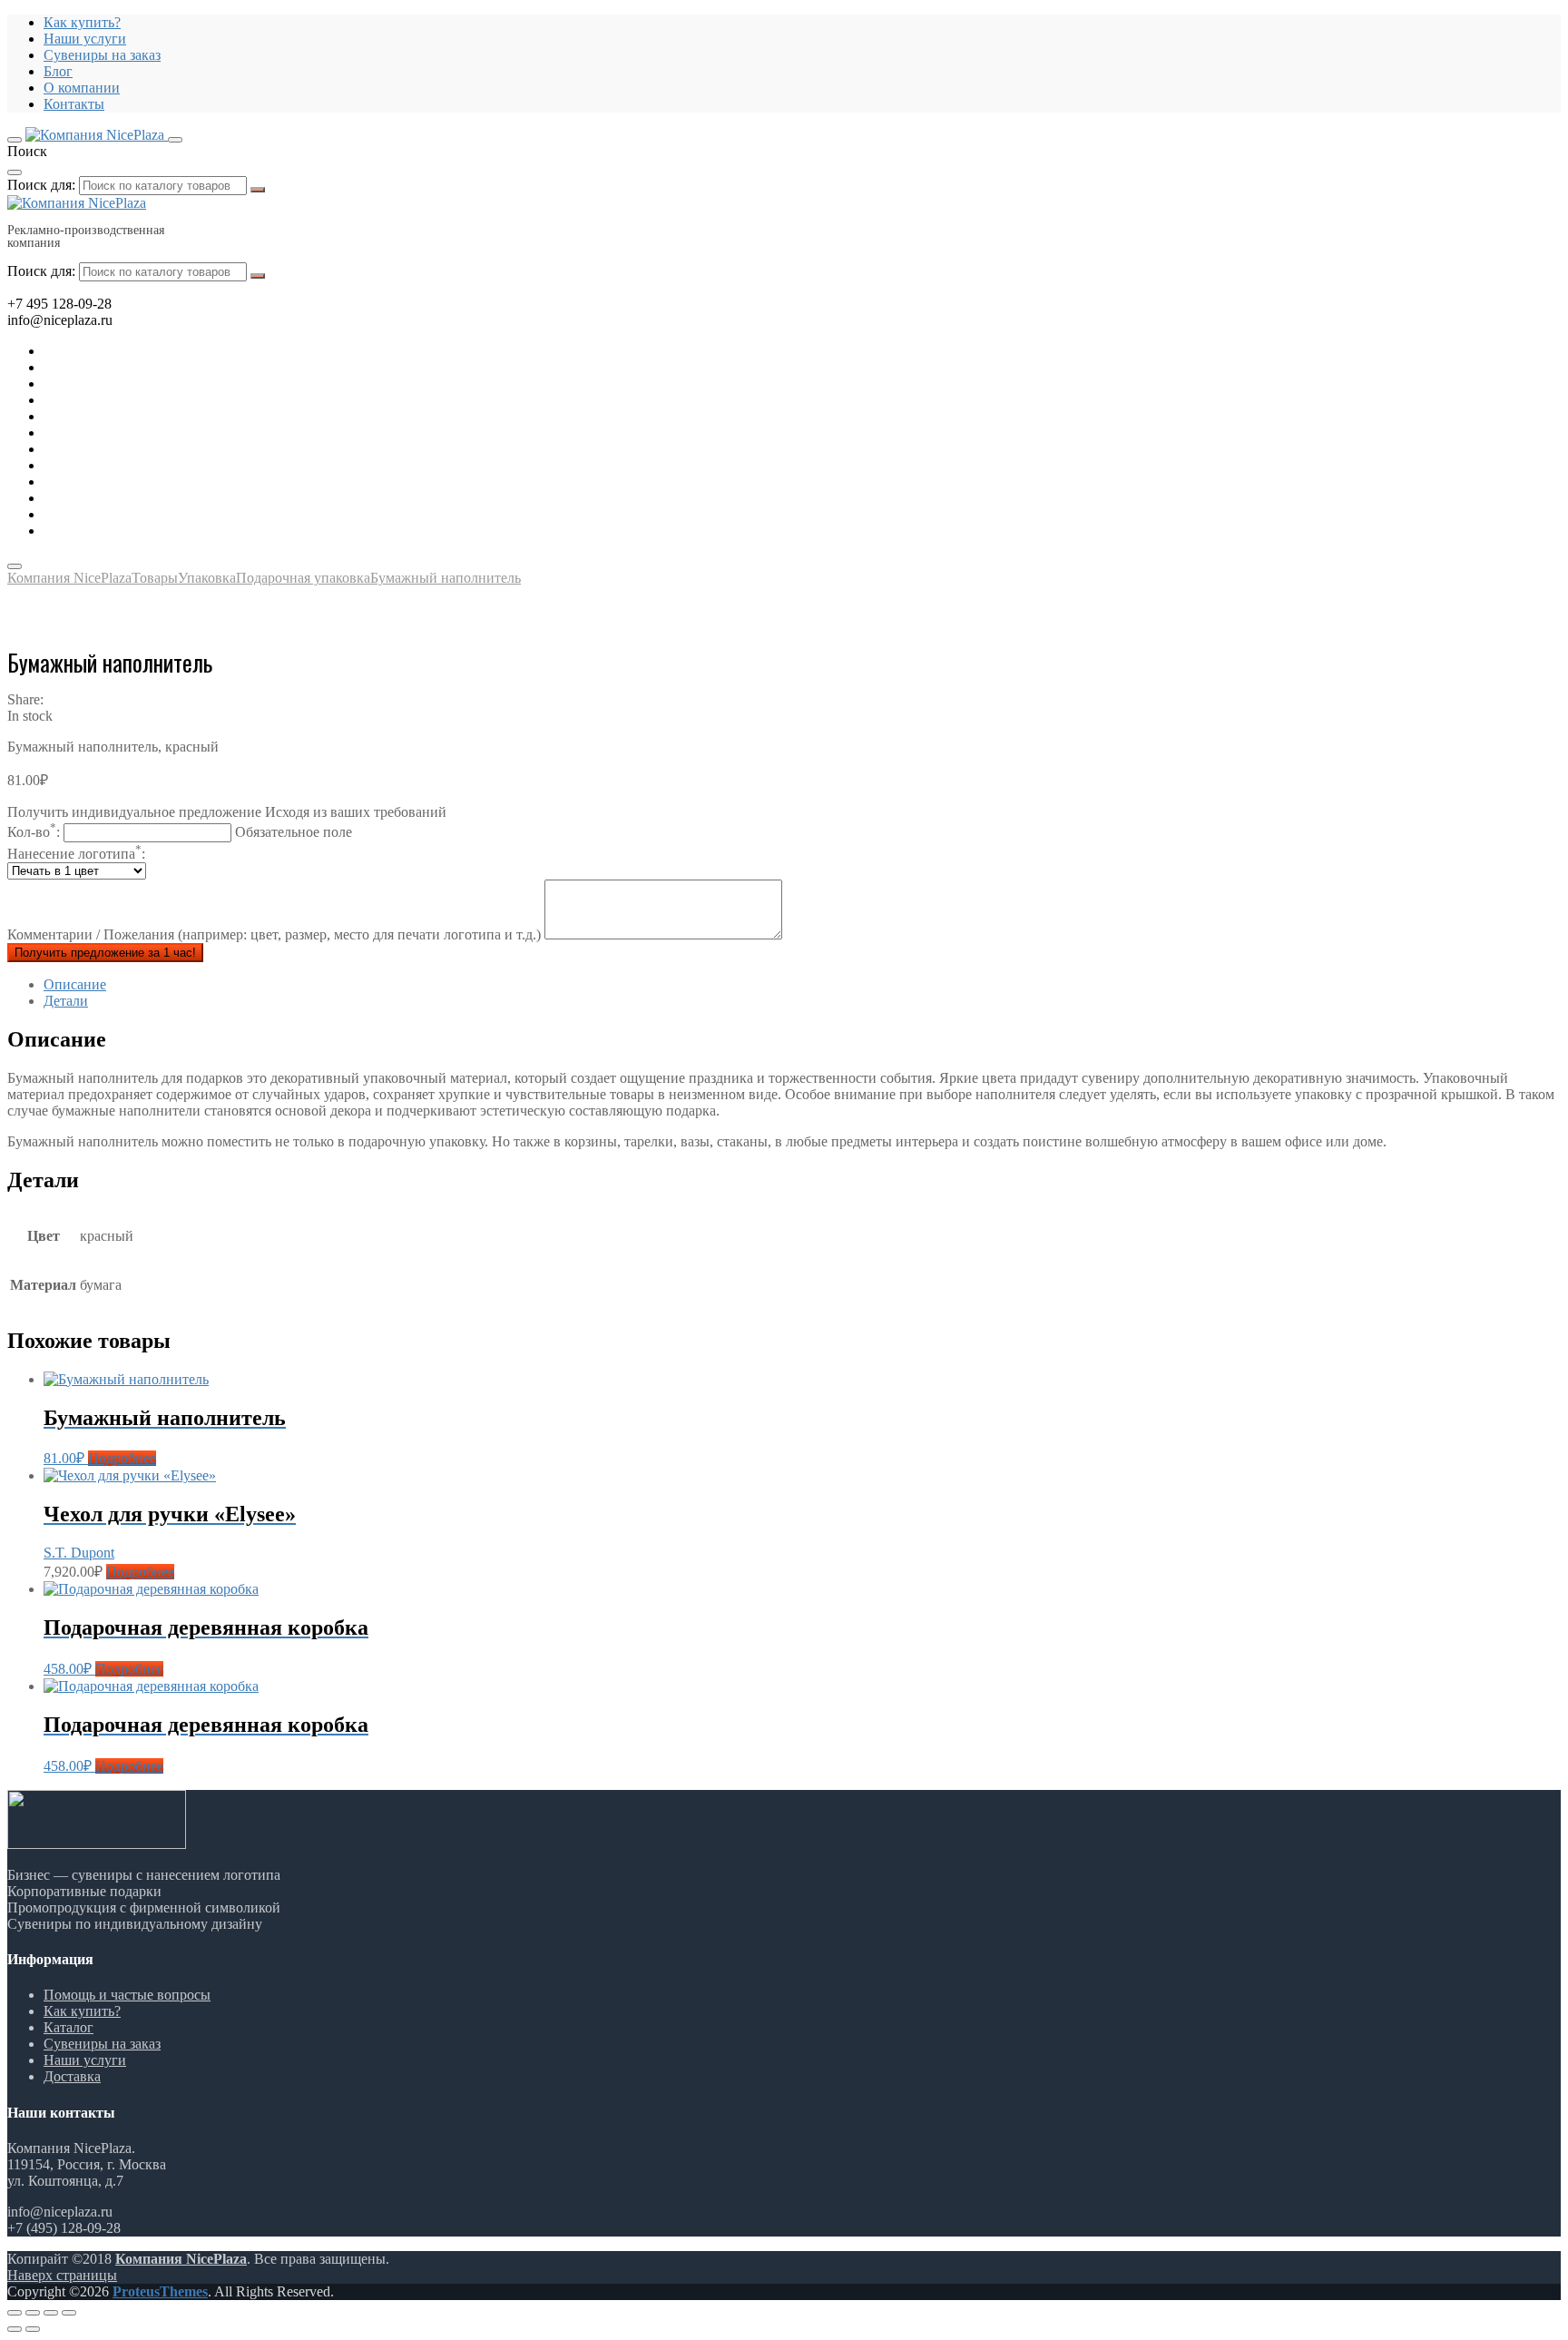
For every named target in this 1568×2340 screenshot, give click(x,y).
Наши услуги (85, 39)
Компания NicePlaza (181, 2259)
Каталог (69, 2027)
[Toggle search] (175, 140)
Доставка (72, 2076)
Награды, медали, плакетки (129, 482)
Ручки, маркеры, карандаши (131, 449)
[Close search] (15, 172)
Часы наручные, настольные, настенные (168, 531)
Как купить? (82, 22)
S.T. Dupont (79, 1553)
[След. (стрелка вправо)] (33, 2329)
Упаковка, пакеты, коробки (127, 514)
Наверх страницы (62, 2275)
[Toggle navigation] (15, 140)
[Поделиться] (33, 2313)
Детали (66, 1001)
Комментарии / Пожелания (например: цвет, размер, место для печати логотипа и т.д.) (276, 934)
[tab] (802, 985)
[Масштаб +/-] (69, 2313)
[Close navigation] (15, 566)
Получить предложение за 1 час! (105, 953)
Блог (58, 71)
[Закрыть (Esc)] (15, 2313)
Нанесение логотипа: (76, 854)
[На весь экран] (51, 2313)
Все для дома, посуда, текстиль (139, 351)
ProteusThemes (160, 2291)
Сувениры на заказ (102, 55)
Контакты (74, 104)
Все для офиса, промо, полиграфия (152, 383)
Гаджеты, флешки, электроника (142, 367)
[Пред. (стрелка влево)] (15, 2329)
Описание (75, 984)
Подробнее (122, 1458)
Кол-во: (180, 832)
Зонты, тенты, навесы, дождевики (149, 416)
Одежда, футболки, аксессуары (140, 433)
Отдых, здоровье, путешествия (139, 400)
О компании (82, 88)
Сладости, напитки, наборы (130, 465)
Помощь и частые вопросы (127, 1995)
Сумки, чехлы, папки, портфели (143, 498)
